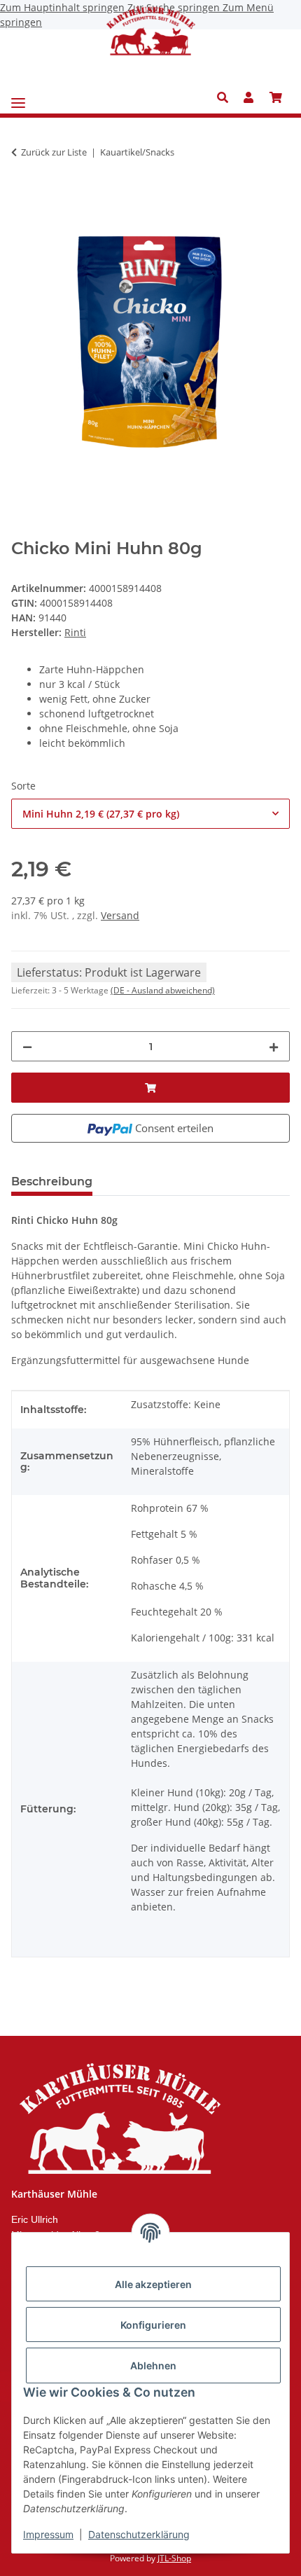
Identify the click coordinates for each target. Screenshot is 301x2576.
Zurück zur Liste (54, 152)
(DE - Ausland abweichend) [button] (163, 990)
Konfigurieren (153, 2325)
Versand (120, 915)
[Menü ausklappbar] (18, 98)
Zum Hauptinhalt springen (64, 7)
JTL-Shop (174, 2558)
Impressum (48, 2534)
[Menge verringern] (27, 1046)
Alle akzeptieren (153, 2284)
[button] (226, 97)
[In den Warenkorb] (22, 196)
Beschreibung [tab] (52, 1182)
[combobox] (150, 814)
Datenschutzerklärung (139, 2534)
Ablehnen (153, 2365)
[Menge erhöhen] (274, 1046)
